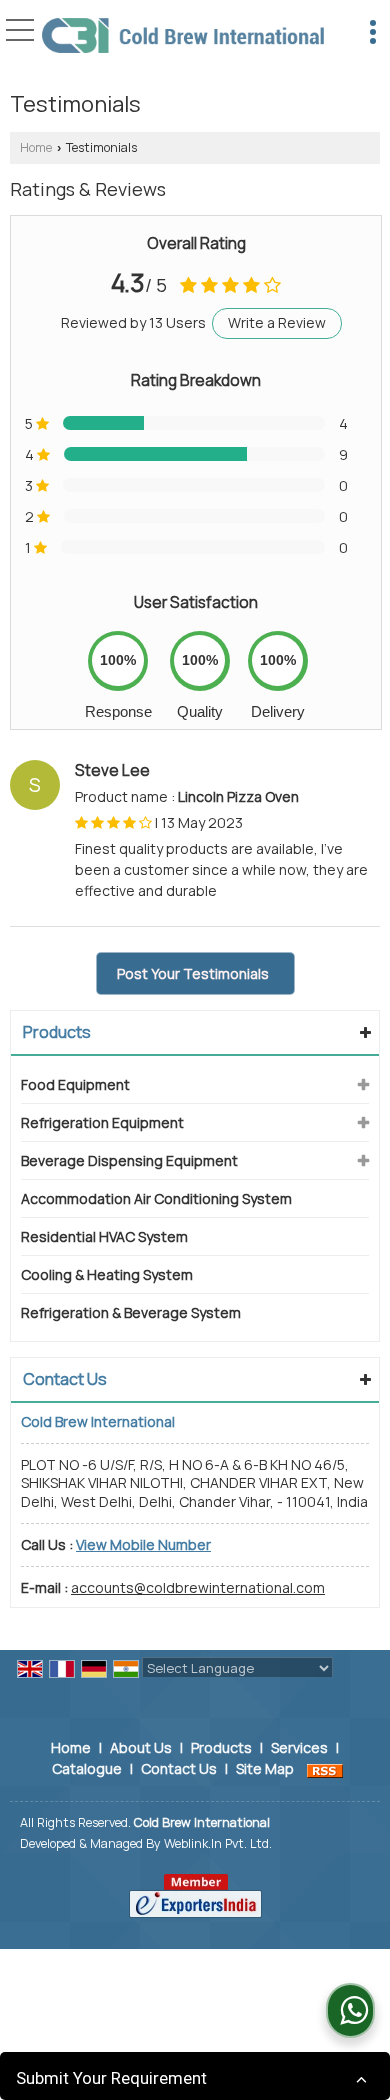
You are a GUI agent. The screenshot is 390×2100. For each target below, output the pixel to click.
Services (299, 1747)
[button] (143, 1544)
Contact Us (179, 1768)
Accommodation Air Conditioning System (156, 1198)
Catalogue (87, 1768)
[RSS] (325, 1768)
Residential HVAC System (104, 1236)
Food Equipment (75, 1084)
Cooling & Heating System (107, 1274)
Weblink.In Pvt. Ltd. (218, 1843)
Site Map (265, 1768)
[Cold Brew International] (183, 37)
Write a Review (277, 322)
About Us (141, 1747)
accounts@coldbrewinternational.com (198, 1587)
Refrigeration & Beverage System (131, 1312)
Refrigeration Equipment (102, 1122)
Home (36, 147)
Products (57, 1032)
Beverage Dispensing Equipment (129, 1160)
